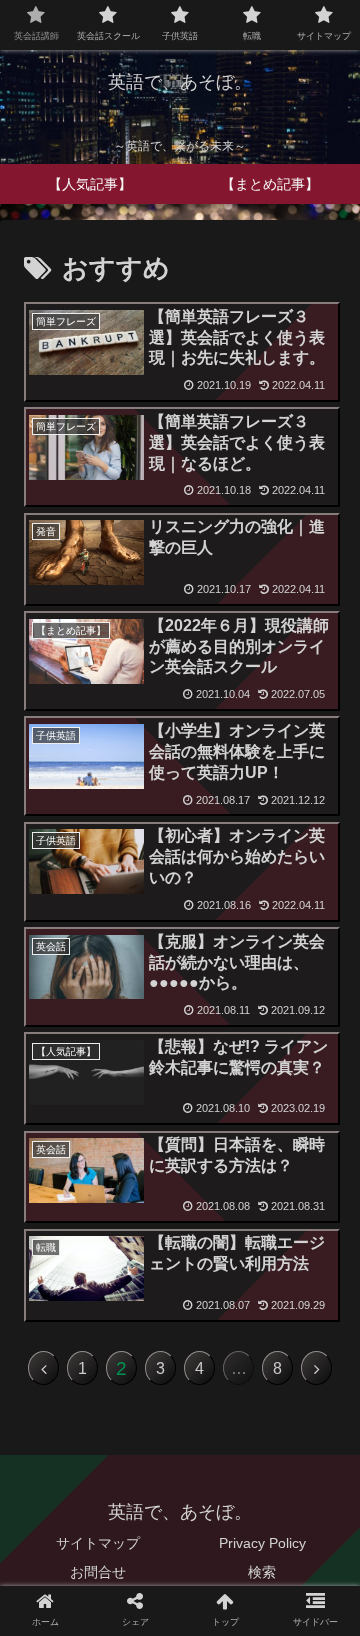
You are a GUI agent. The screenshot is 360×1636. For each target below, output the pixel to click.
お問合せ (98, 1572)
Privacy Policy (262, 1543)
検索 (262, 1572)
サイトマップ (98, 1543)
